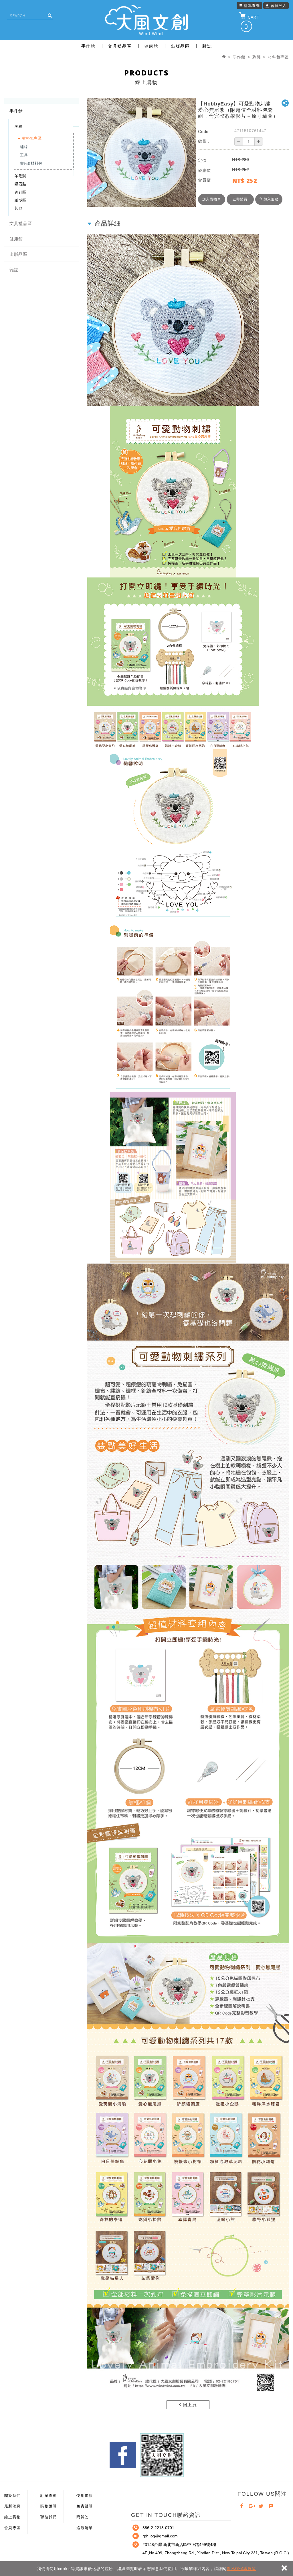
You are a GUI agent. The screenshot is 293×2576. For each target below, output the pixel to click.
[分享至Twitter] (261, 2507)
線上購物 (12, 2517)
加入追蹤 (270, 199)
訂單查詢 (252, 5)
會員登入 (279, 5)
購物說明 (48, 2506)
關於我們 (12, 2496)
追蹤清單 (85, 2528)
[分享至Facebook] (242, 2507)
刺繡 (18, 126)
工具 (24, 155)
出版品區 (180, 46)
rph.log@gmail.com (160, 2536)
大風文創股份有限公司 (146, 20)
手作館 (88, 46)
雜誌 (207, 46)
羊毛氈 (20, 176)
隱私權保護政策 (241, 2569)
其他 (18, 208)
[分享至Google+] (252, 2507)
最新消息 (12, 2506)
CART (252, 22)
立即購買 (240, 199)
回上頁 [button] (189, 2405)
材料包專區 (32, 138)
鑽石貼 (20, 184)
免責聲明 (85, 2506)
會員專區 (12, 2528)
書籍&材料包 (31, 163)
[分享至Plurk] (271, 2507)
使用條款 (85, 2496)
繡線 (24, 147)
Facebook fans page (123, 2455)
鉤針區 (20, 192)
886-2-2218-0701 (158, 2528)
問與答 (83, 2517)
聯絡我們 (48, 2517)
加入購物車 (212, 199)
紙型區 (20, 200)
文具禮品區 (120, 46)
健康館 (151, 46)
